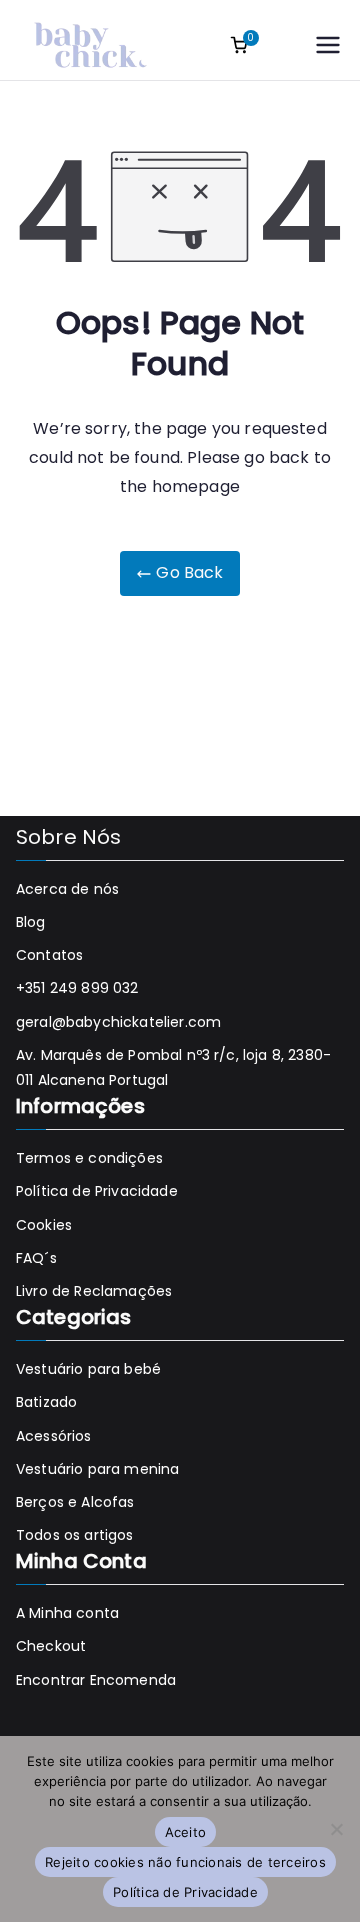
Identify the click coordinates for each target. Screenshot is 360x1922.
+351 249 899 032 (77, 988)
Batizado (46, 1402)
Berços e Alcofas (75, 1502)
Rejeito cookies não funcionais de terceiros (185, 1862)
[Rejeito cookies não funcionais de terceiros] (336, 1829)
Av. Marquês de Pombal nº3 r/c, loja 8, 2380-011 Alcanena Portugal (173, 1067)
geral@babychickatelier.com (118, 1022)
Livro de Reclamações (94, 1291)
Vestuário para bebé (88, 1369)
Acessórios (54, 1436)
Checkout (51, 1646)
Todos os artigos (75, 1535)
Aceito (186, 1832)
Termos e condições (89, 1158)
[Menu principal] (328, 45)
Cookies (44, 1225)
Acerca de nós (67, 889)
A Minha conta (67, 1613)
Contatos (49, 955)
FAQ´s (36, 1258)
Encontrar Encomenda (96, 1680)
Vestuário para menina (97, 1469)
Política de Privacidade (97, 1191)
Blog (31, 922)
